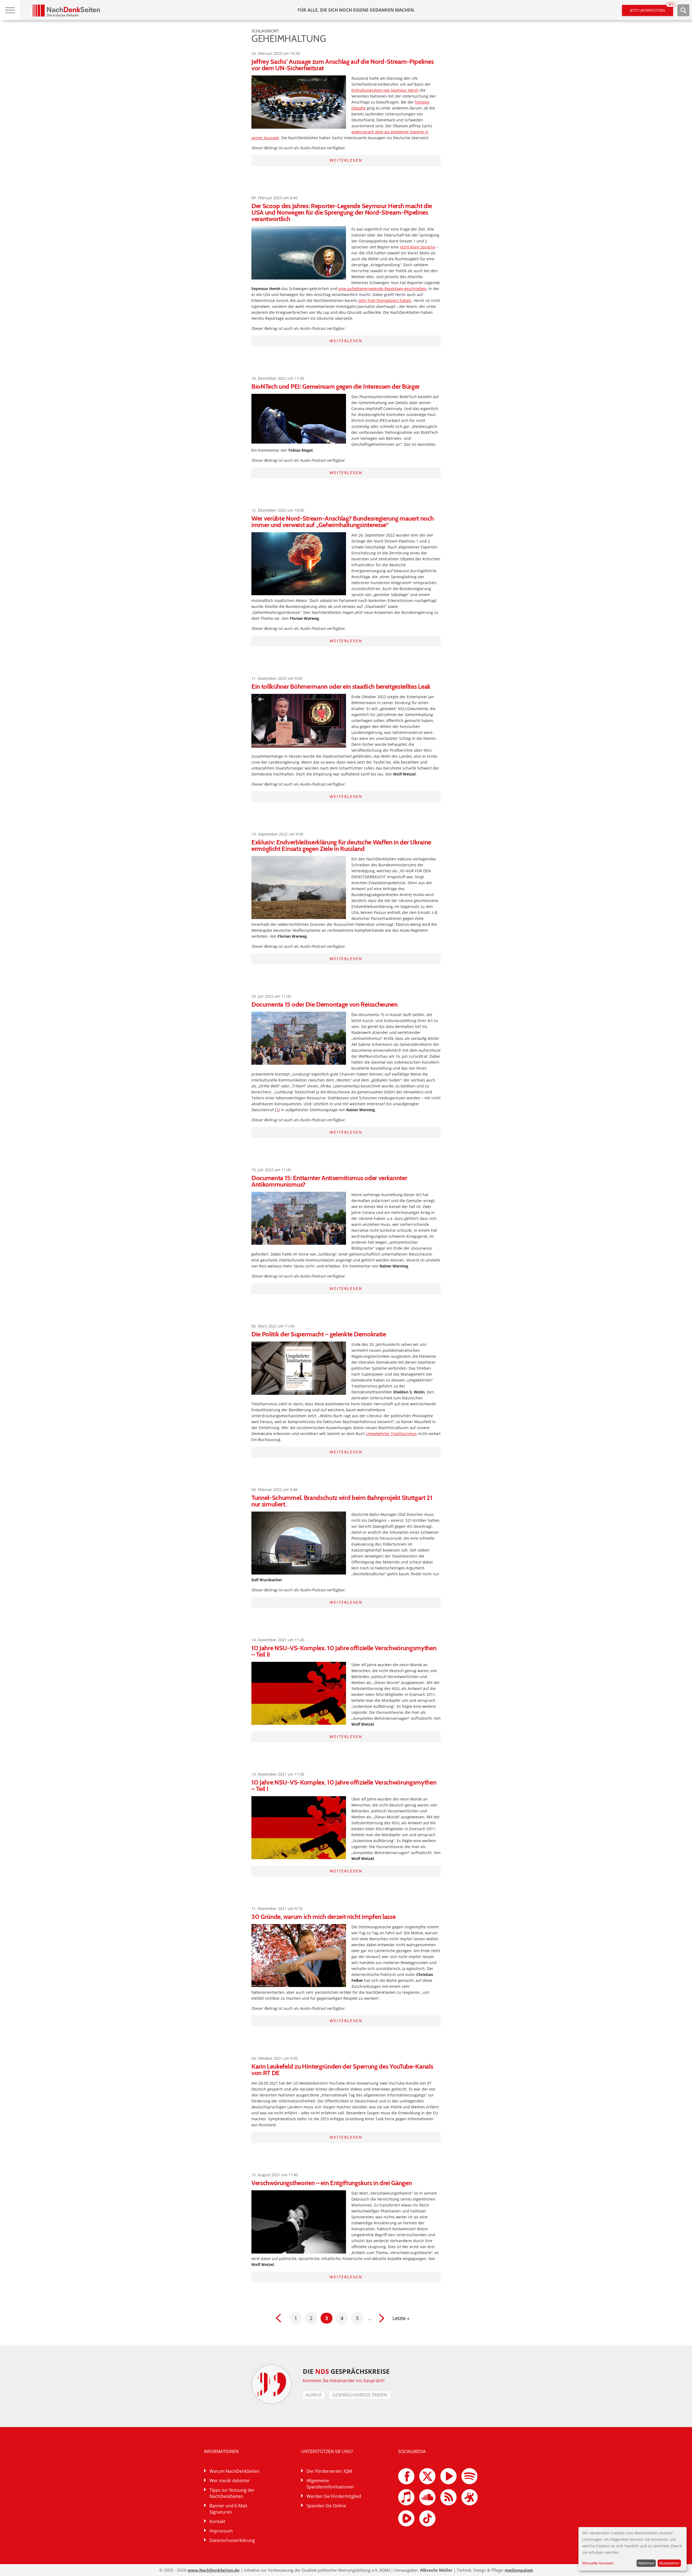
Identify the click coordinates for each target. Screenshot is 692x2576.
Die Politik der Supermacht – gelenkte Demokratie (319, 1334)
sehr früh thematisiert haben (385, 300)
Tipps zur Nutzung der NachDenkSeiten (232, 2493)
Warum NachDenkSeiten (234, 2471)
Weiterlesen (346, 160)
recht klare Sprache (417, 247)
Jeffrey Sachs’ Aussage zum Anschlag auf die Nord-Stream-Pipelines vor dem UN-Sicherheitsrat (342, 65)
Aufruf (314, 2395)
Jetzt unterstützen (652, 9)
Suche (683, 10)
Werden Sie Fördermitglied (334, 2496)
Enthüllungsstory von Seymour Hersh (385, 90)
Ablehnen (646, 2563)
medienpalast (519, 2570)
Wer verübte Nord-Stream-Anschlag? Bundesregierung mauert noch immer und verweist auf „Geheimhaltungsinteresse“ (342, 522)
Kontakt (217, 2521)
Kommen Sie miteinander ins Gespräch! (344, 2381)
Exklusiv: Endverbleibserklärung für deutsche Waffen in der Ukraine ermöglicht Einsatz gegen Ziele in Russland (341, 845)
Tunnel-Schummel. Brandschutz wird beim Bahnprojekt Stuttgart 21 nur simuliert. (342, 1501)
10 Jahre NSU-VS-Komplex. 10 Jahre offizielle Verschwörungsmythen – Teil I (344, 1785)
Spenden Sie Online (326, 2506)
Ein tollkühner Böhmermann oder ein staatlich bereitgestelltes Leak (341, 686)
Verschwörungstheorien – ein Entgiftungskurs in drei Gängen (332, 2183)
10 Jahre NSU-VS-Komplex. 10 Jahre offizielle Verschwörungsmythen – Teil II (344, 1651)
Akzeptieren (669, 2563)
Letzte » (401, 2318)
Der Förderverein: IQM (329, 2471)
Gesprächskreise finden (360, 2395)
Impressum (221, 2531)
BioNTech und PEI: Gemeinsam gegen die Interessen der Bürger (336, 386)
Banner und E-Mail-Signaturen (229, 2509)
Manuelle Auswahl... (599, 2563)
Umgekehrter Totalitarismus (391, 1434)
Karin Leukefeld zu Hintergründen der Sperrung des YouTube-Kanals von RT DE (342, 2070)
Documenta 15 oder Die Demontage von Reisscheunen (325, 1004)
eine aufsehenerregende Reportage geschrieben (382, 289)
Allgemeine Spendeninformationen (330, 2484)
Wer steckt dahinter (230, 2481)
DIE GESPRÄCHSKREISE (346, 2371)
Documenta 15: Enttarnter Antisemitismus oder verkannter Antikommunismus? (329, 1181)
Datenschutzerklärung (232, 2540)
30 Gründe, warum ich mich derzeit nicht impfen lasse (323, 1917)
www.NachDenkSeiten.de (214, 2570)
